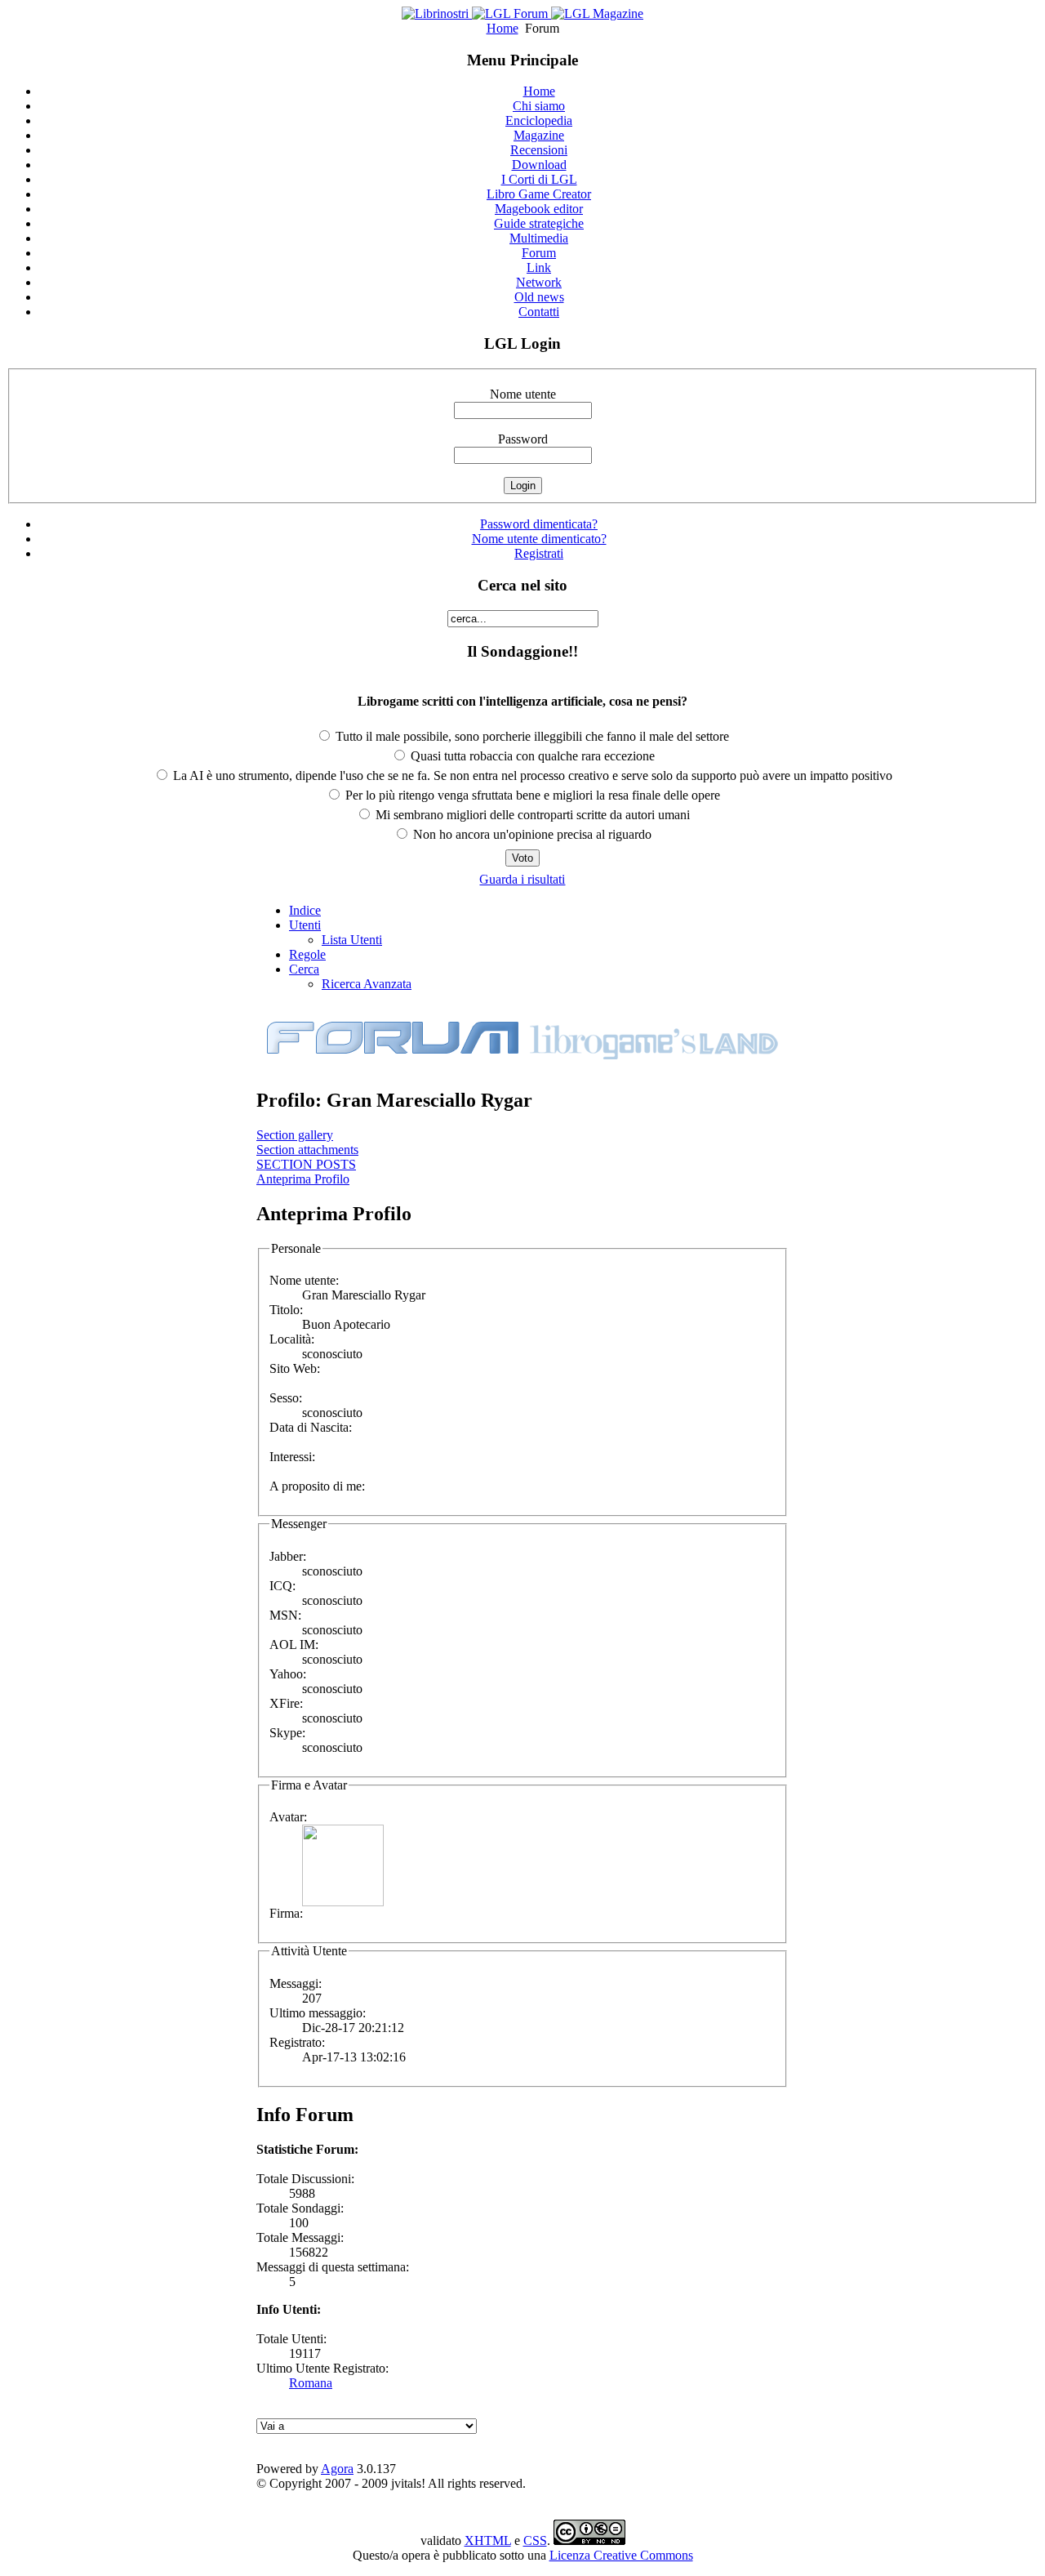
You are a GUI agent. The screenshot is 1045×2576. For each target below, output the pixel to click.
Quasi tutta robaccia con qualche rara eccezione (531, 756)
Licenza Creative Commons (621, 2555)
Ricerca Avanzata (367, 984)
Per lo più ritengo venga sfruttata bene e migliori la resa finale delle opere (531, 795)
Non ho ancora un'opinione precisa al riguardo (531, 834)
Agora (337, 2469)
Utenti (305, 925)
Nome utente (523, 394)
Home (502, 28)
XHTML (488, 2540)
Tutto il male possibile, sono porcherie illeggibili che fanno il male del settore (531, 736)
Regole (307, 954)
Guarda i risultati (522, 879)
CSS (535, 2540)
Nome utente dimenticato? (539, 539)
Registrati (539, 553)
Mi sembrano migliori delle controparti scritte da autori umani (531, 815)
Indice (305, 910)
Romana (311, 2383)
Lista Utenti (352, 940)
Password (523, 439)
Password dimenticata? (539, 524)
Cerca (304, 969)
